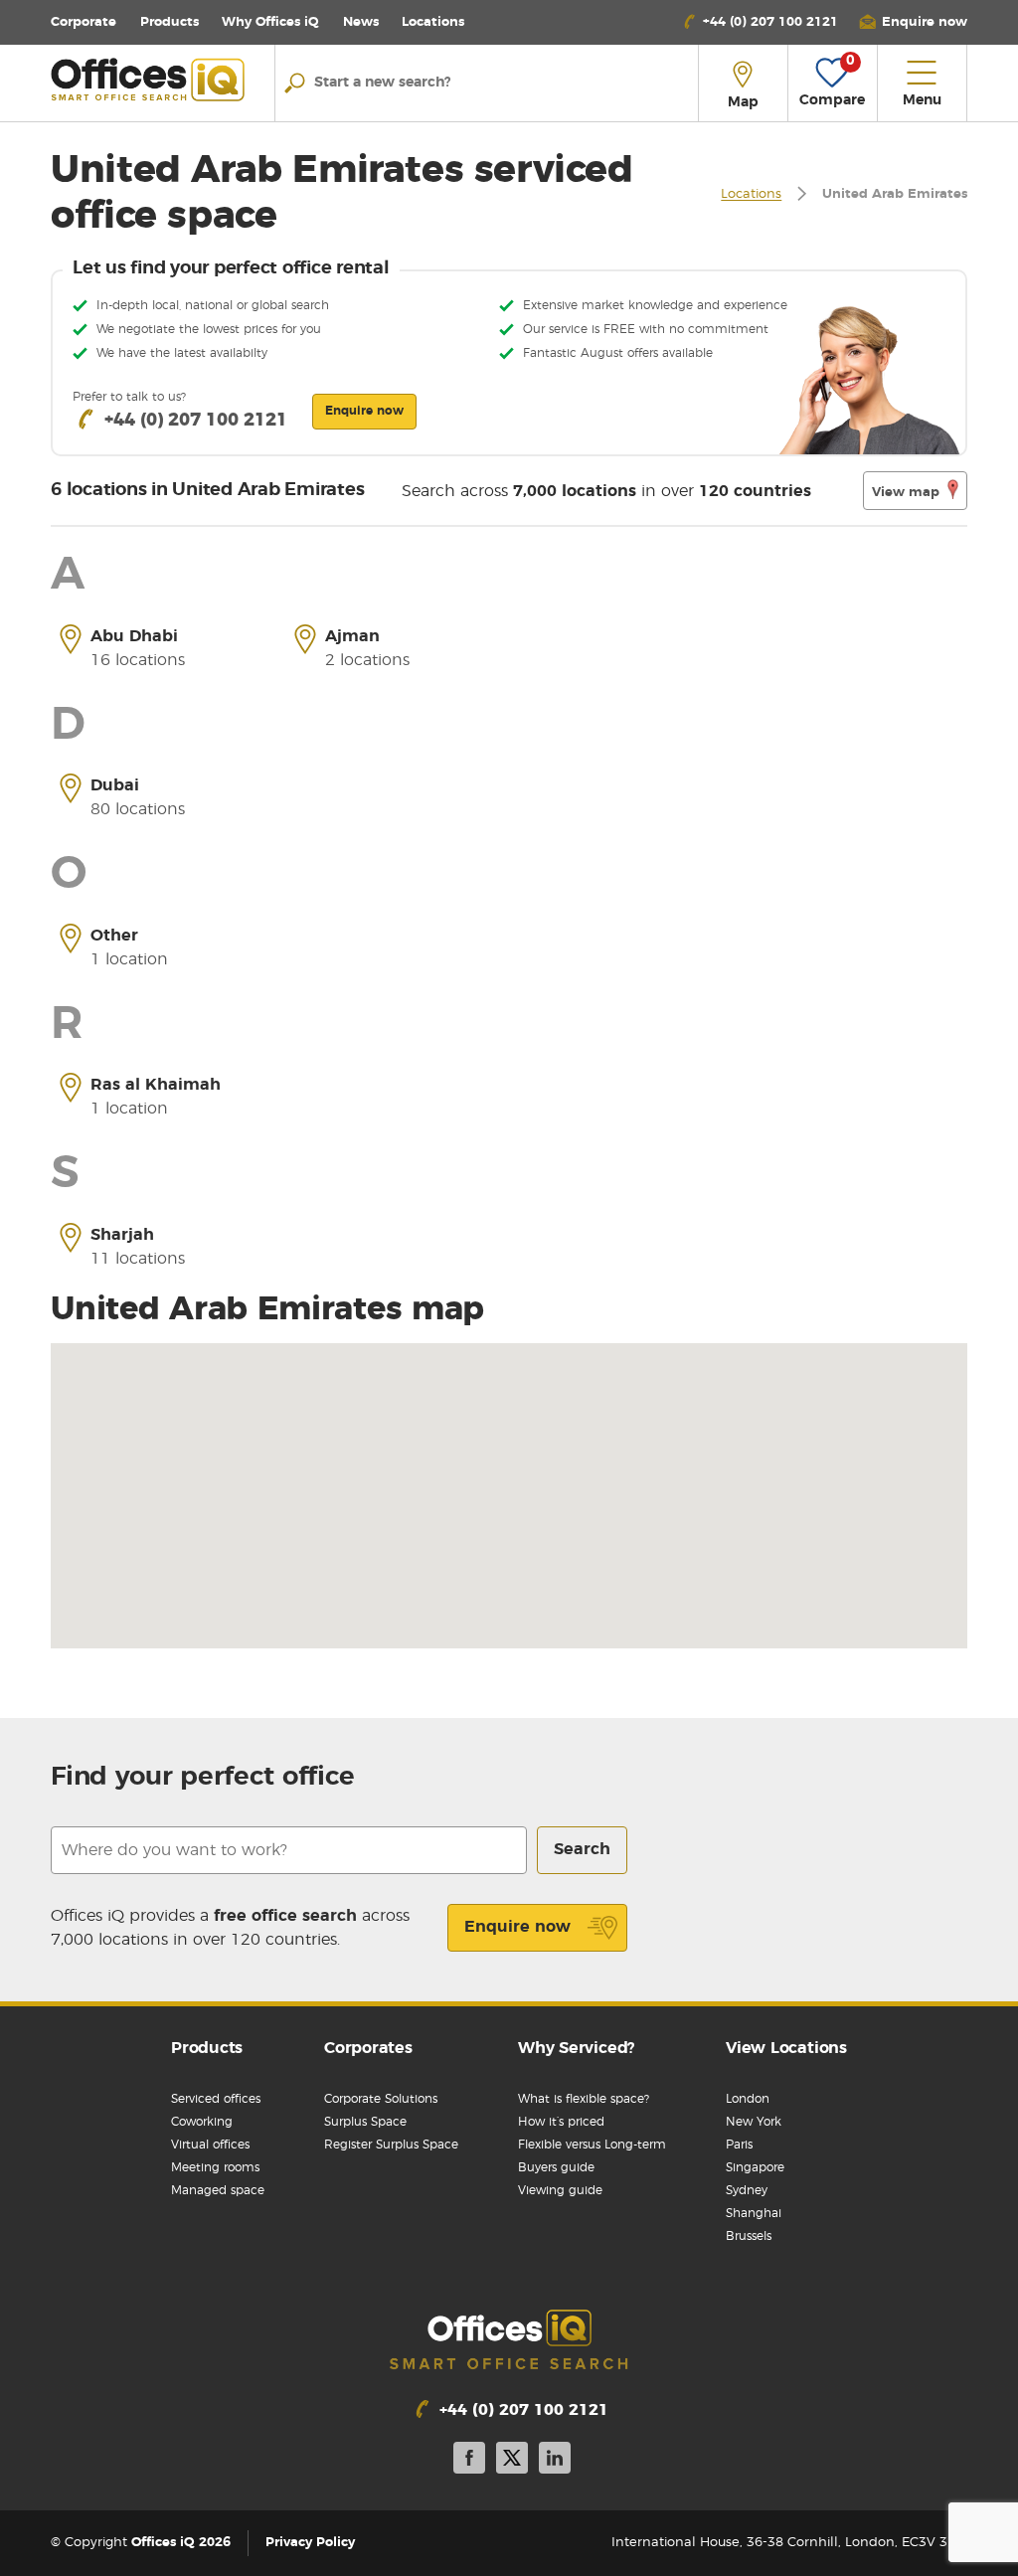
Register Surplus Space (391, 2145)
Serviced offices (216, 2099)
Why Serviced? (576, 2048)
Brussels (749, 2236)
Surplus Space (365, 2122)
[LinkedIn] (555, 2461)
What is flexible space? (584, 2099)
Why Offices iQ (270, 22)
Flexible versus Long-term (592, 2145)
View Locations (786, 2048)
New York (754, 2122)
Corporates (368, 2048)
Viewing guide (560, 2190)
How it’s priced (561, 2122)
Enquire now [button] (364, 411)
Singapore (755, 2167)
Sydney (747, 2190)
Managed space (218, 2190)
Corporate (84, 22)
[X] (512, 2461)
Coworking (202, 2122)
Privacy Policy (310, 2543)
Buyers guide (556, 2167)
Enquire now (517, 1927)
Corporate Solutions (381, 2099)
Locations (433, 22)
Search (582, 1849)
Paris (739, 2145)
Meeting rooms (215, 2167)
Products (170, 22)
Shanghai (754, 2213)
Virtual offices (210, 2145)
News (361, 22)
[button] (913, 22)
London (748, 2099)
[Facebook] (469, 2461)
